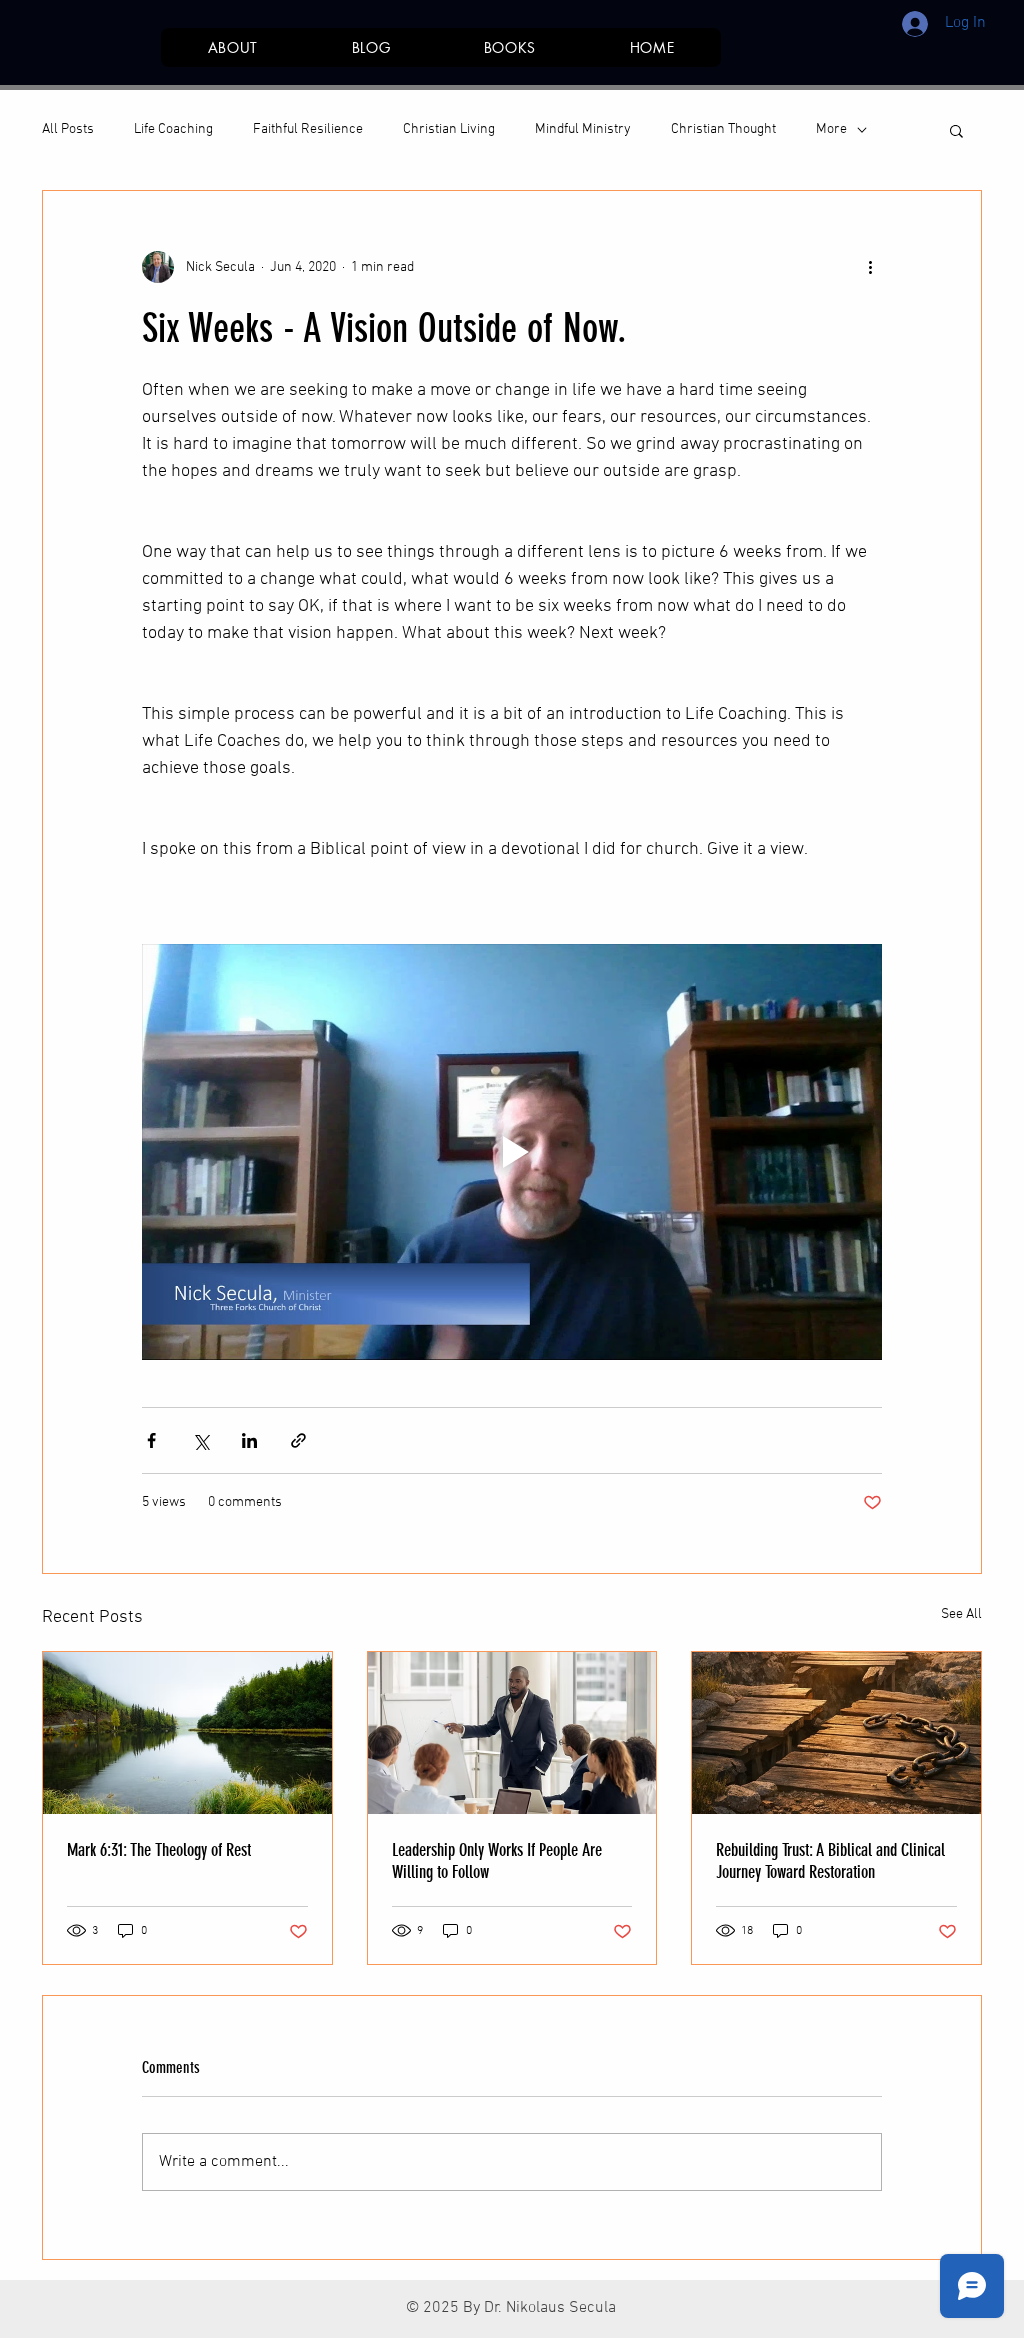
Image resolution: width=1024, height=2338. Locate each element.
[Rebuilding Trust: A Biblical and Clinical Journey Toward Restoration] (836, 1733)
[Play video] (512, 1152)
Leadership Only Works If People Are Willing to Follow (497, 1861)
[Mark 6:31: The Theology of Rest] (187, 1733)
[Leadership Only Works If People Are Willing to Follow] (512, 1733)
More (831, 129)
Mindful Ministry (583, 129)
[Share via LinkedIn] (249, 1440)
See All (961, 1614)
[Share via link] (298, 1440)
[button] (956, 130)
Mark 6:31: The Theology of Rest (159, 1850)
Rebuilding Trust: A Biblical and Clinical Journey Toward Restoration (830, 1861)
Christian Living (449, 129)
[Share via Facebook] (151, 1440)
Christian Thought (723, 129)
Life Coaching (173, 129)
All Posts (68, 129)
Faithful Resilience (308, 129)
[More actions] (870, 267)
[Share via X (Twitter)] (200, 1440)
